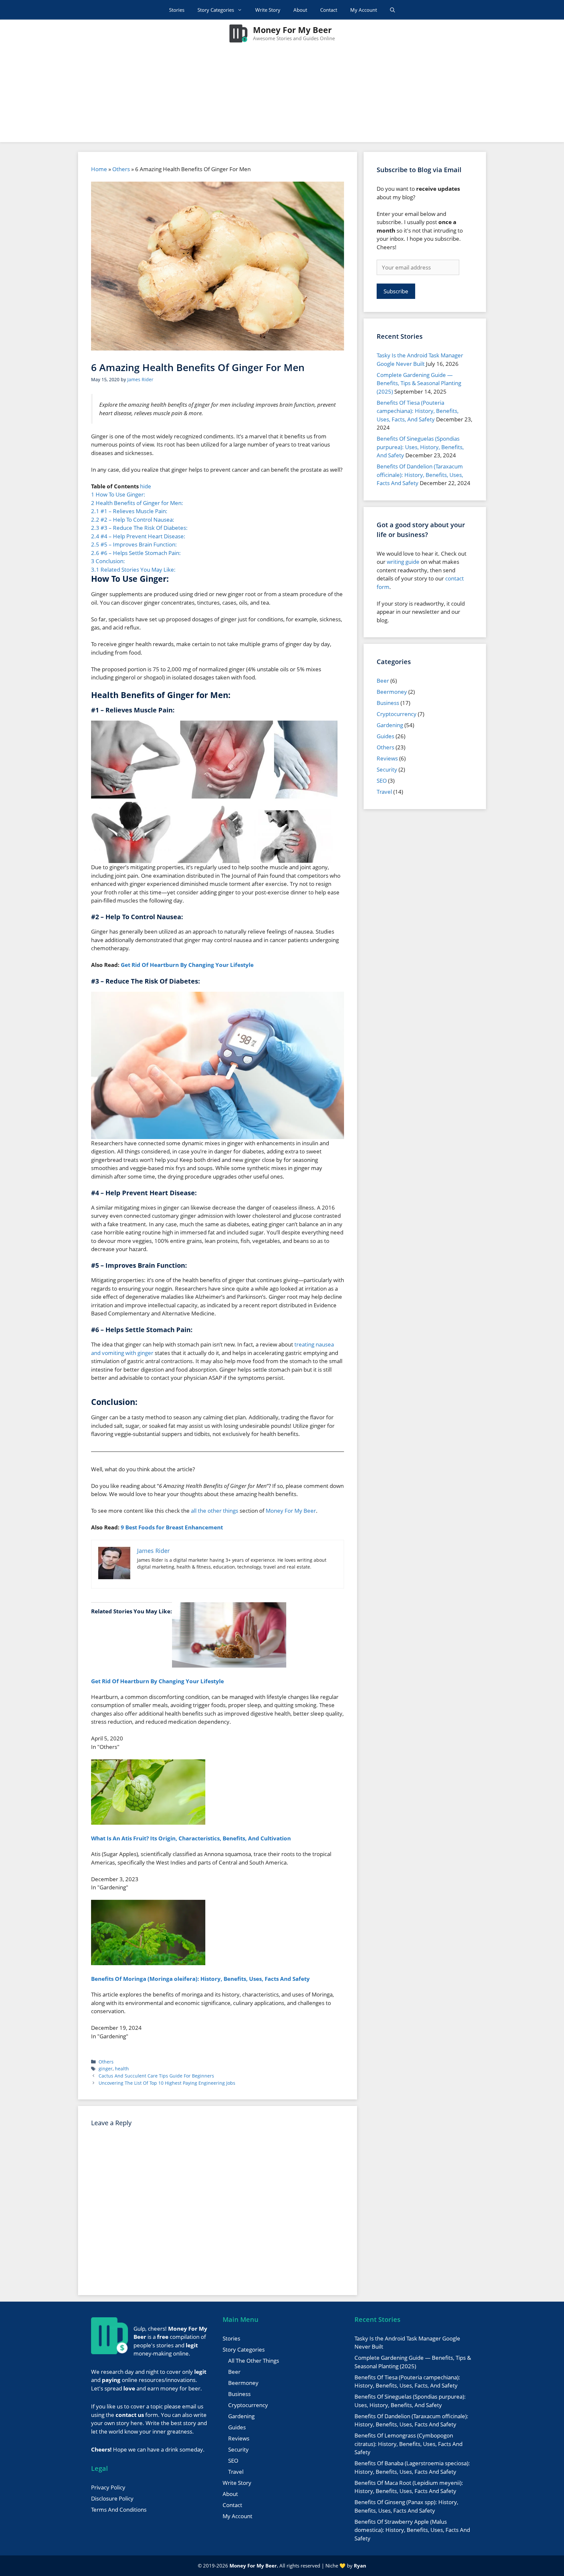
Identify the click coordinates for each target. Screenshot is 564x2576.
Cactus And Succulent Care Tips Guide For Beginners (156, 2076)
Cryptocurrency (397, 714)
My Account (364, 10)
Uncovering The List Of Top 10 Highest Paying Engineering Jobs (167, 2083)
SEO (382, 781)
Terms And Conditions (119, 2510)
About (300, 10)
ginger (106, 2069)
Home (99, 169)
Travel (384, 792)
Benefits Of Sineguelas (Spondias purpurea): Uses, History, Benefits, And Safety (420, 447)
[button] (392, 10)
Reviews (387, 758)
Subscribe (396, 291)
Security (387, 769)
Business (388, 703)
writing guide (403, 562)
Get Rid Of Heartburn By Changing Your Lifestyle (187, 965)
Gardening (390, 725)
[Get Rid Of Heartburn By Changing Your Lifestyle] (229, 1665)
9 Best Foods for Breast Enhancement (172, 1527)
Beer (383, 681)
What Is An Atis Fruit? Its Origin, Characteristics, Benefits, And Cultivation (191, 1838)
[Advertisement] (282, 96)
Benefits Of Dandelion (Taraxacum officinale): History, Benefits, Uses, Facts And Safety (420, 475)
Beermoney (392, 692)
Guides (385, 736)
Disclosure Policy (112, 2498)
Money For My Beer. (254, 2566)
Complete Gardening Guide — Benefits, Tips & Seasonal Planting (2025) (419, 383)
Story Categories (216, 10)
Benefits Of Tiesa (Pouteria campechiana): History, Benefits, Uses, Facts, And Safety (418, 411)
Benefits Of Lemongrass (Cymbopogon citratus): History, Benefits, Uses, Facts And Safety (408, 2444)
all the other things (215, 1511)
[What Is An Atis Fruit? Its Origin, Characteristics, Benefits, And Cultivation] (148, 1823)
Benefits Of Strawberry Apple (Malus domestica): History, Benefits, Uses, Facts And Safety (412, 2530)
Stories (177, 10)
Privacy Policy (108, 2487)
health (122, 2069)
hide (146, 486)
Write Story (268, 10)
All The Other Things (254, 2361)
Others (121, 169)
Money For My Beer (292, 30)
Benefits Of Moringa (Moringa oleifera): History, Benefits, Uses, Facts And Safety (200, 1979)
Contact (329, 10)
